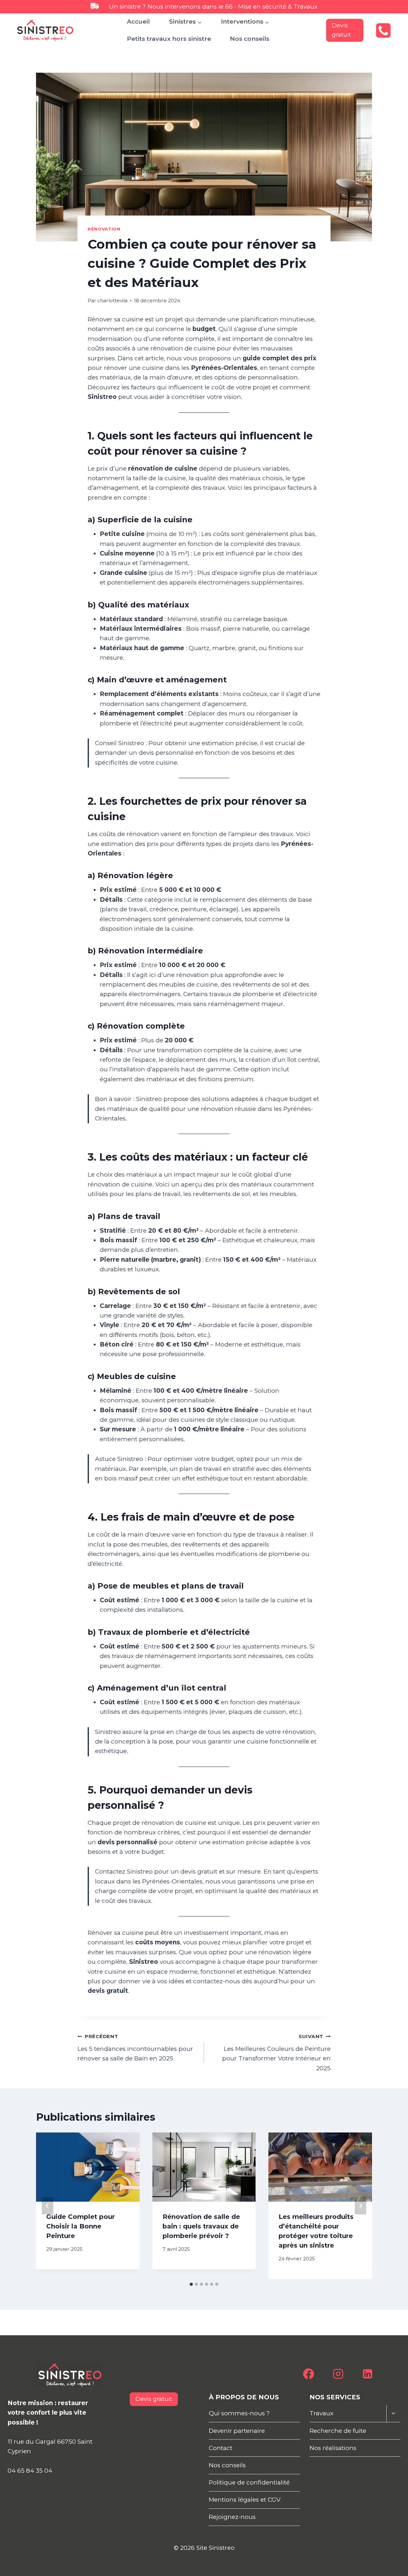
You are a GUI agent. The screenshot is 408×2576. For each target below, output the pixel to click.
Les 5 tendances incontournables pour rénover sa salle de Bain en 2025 (135, 2048)
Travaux (321, 2413)
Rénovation (104, 229)
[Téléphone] (383, 30)
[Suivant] (361, 2206)
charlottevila (112, 301)
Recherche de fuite (338, 2431)
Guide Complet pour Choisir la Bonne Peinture (80, 2226)
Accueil (138, 22)
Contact (221, 2448)
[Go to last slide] (47, 2206)
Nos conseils (250, 39)
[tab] (191, 2284)
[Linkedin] (368, 2374)
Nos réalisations (333, 2448)
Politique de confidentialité (249, 2482)
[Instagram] (338, 2374)
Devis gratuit (341, 30)
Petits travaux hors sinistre (169, 39)
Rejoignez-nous (232, 2517)
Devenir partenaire (237, 2431)
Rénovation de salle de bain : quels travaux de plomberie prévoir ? (201, 2226)
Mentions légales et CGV (245, 2500)
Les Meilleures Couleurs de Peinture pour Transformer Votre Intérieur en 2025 (276, 2053)
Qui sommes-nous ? (239, 2413)
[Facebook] (309, 2374)
